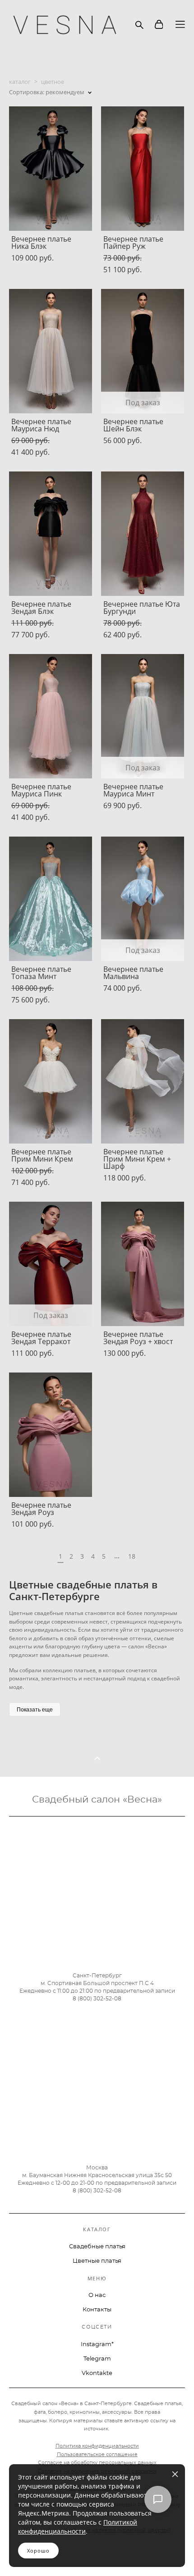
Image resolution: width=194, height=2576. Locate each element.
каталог (20, 82)
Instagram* (97, 2345)
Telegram (97, 2359)
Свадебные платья (97, 2247)
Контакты (97, 2310)
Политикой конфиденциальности (78, 2527)
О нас (97, 2295)
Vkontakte (97, 2373)
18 (132, 1556)
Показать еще (35, 1709)
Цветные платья (97, 2261)
